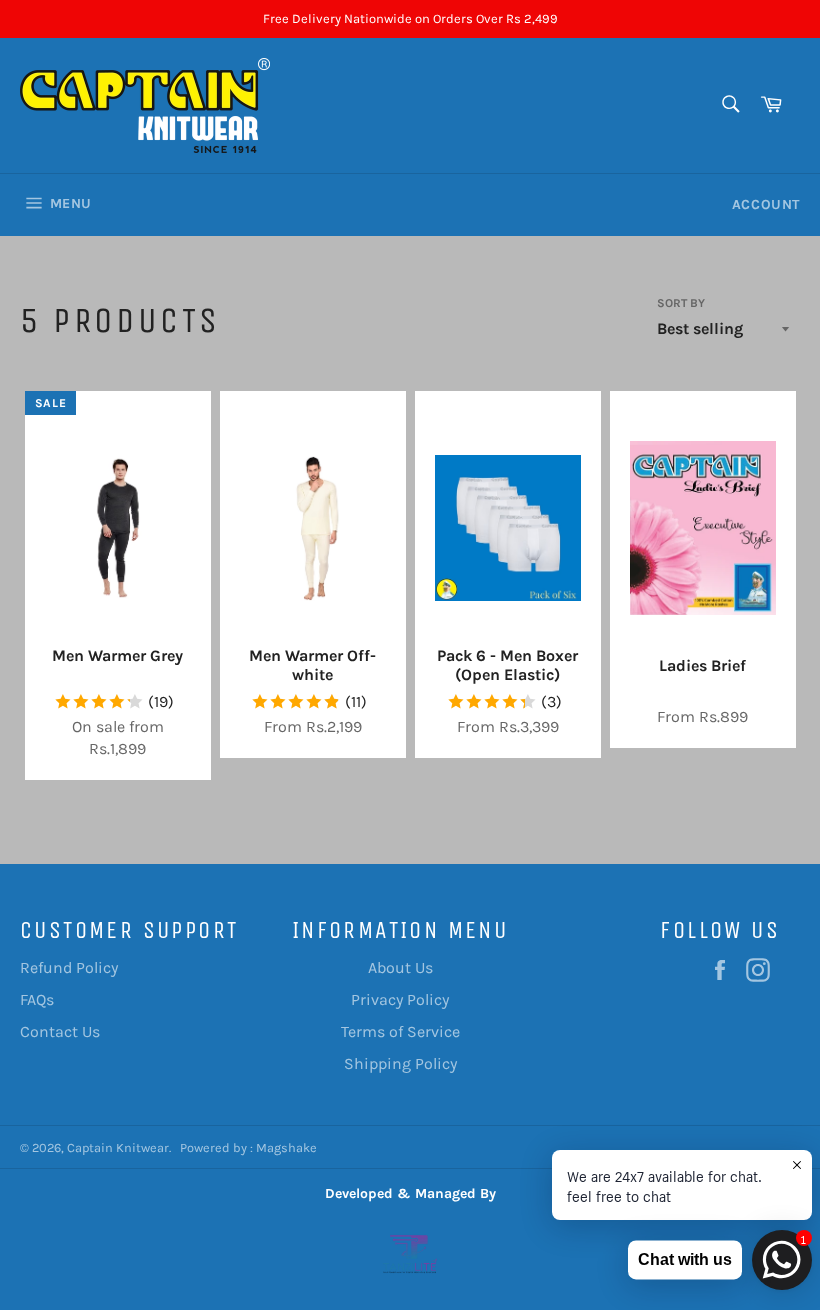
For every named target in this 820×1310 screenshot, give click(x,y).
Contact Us (60, 1031)
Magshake (286, 1147)
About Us (400, 967)
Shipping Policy (400, 1063)
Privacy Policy (400, 999)
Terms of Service (400, 1031)
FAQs (37, 999)
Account (766, 204)
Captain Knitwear (118, 1147)
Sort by (681, 303)
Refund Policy (69, 967)
